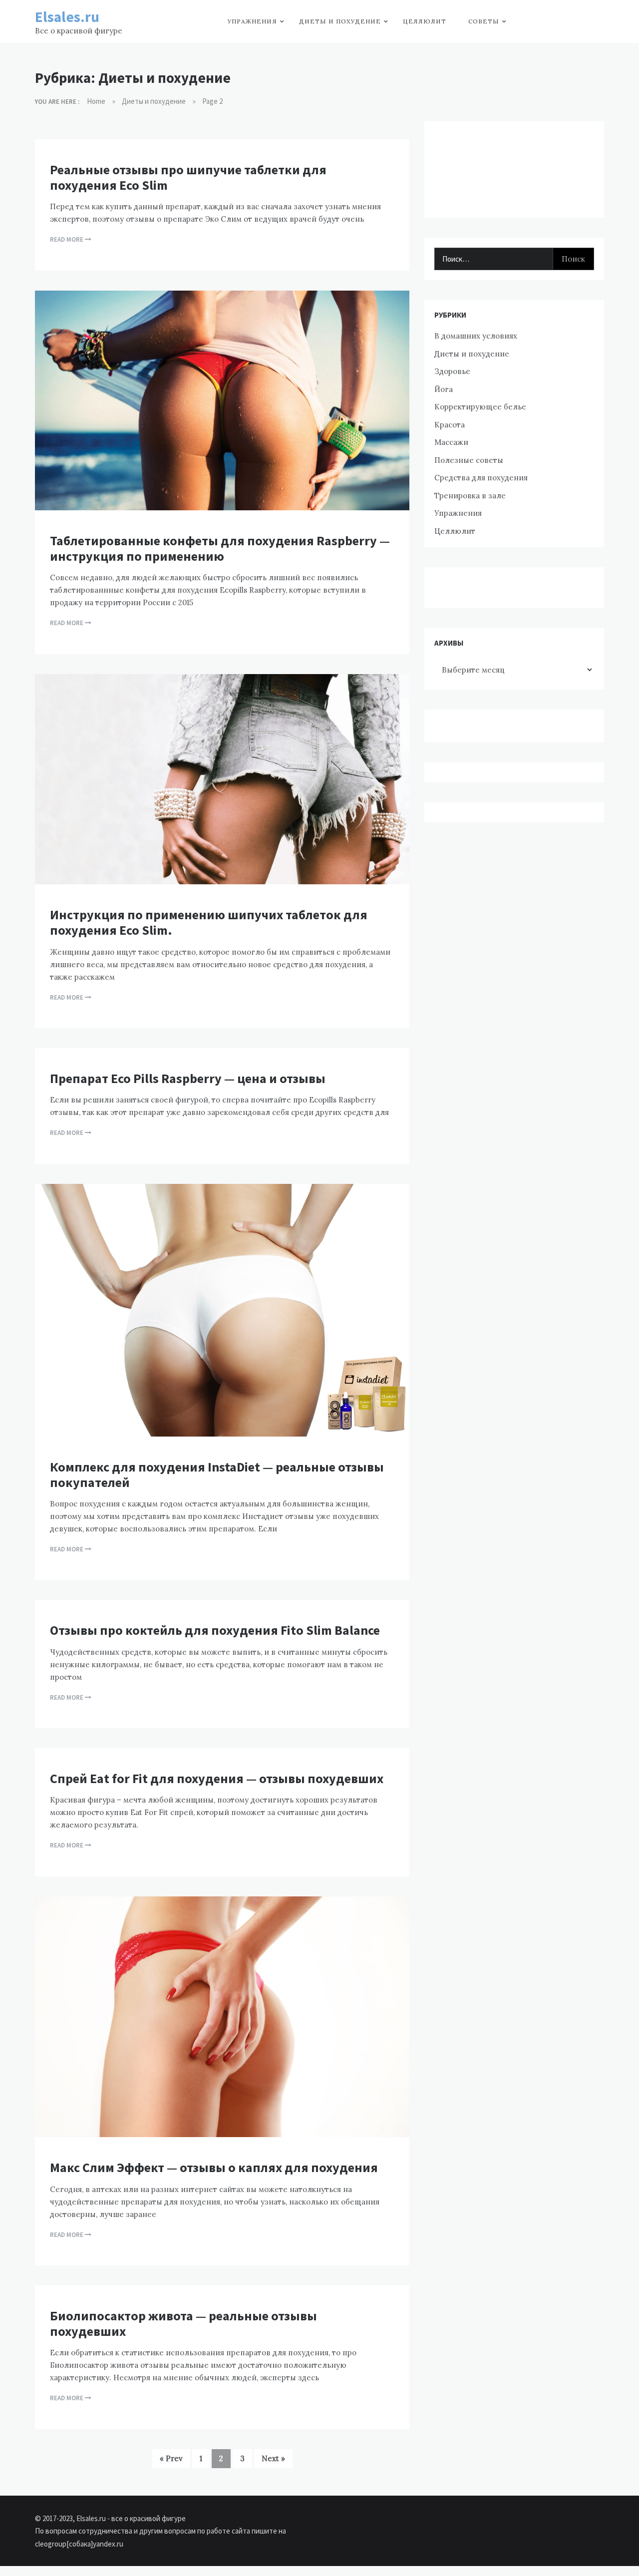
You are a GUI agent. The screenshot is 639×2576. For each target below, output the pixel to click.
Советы (484, 21)
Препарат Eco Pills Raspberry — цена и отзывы (188, 1078)
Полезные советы (469, 460)
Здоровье (452, 371)
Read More (67, 239)
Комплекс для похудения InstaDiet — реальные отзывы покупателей (217, 1474)
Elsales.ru (67, 17)
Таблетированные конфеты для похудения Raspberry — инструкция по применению (220, 548)
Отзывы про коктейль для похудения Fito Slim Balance (215, 1630)
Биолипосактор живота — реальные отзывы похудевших (183, 2323)
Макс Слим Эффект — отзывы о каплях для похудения (214, 2167)
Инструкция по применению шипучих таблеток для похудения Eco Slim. (209, 922)
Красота (450, 425)
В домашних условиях (476, 336)
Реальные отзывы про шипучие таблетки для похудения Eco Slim (188, 177)
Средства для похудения (481, 478)
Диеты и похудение (340, 21)
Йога (444, 389)
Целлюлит (425, 21)
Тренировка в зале (470, 496)
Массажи (451, 442)
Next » (273, 2458)
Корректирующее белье (480, 407)
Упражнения (252, 21)
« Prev (171, 2458)
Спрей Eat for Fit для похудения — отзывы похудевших (217, 1778)
